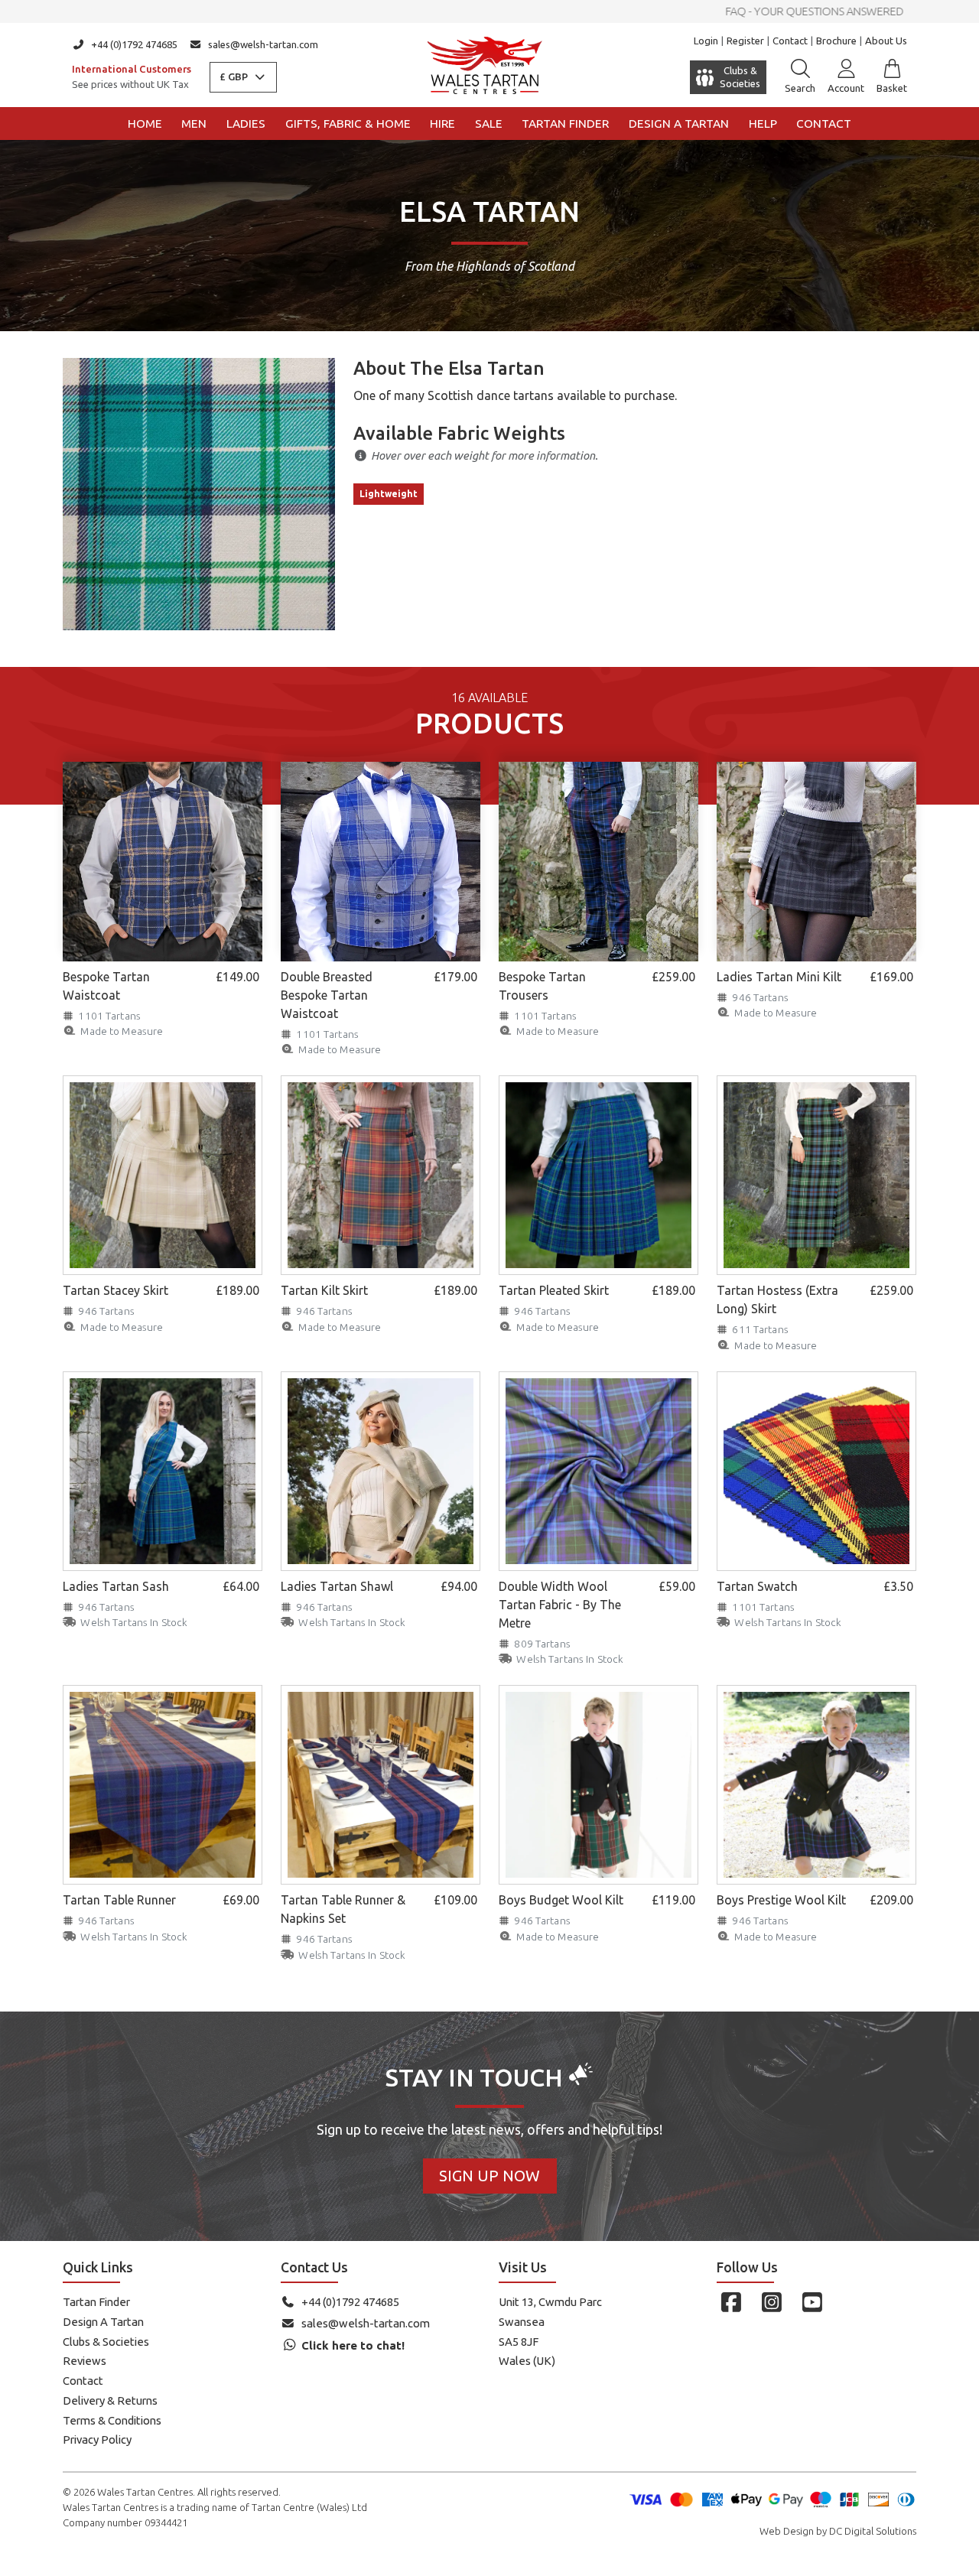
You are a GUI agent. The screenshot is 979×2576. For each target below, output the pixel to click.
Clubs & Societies (106, 2342)
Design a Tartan (679, 124)
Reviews (85, 2361)
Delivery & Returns (110, 2400)
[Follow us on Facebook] (731, 2302)
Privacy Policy (97, 2439)
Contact (790, 41)
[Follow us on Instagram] (771, 2302)
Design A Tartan (103, 2322)
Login (706, 41)
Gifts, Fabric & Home (348, 124)
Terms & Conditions (112, 2420)
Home (145, 124)
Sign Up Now (489, 2176)
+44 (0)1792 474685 (134, 44)
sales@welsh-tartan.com (263, 44)
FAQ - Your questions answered (490, 11)
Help (763, 124)
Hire (442, 124)
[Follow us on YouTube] (812, 2302)
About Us (886, 41)
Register (745, 41)
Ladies (246, 124)
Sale (489, 124)
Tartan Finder (565, 124)
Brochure (836, 41)
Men (194, 124)
